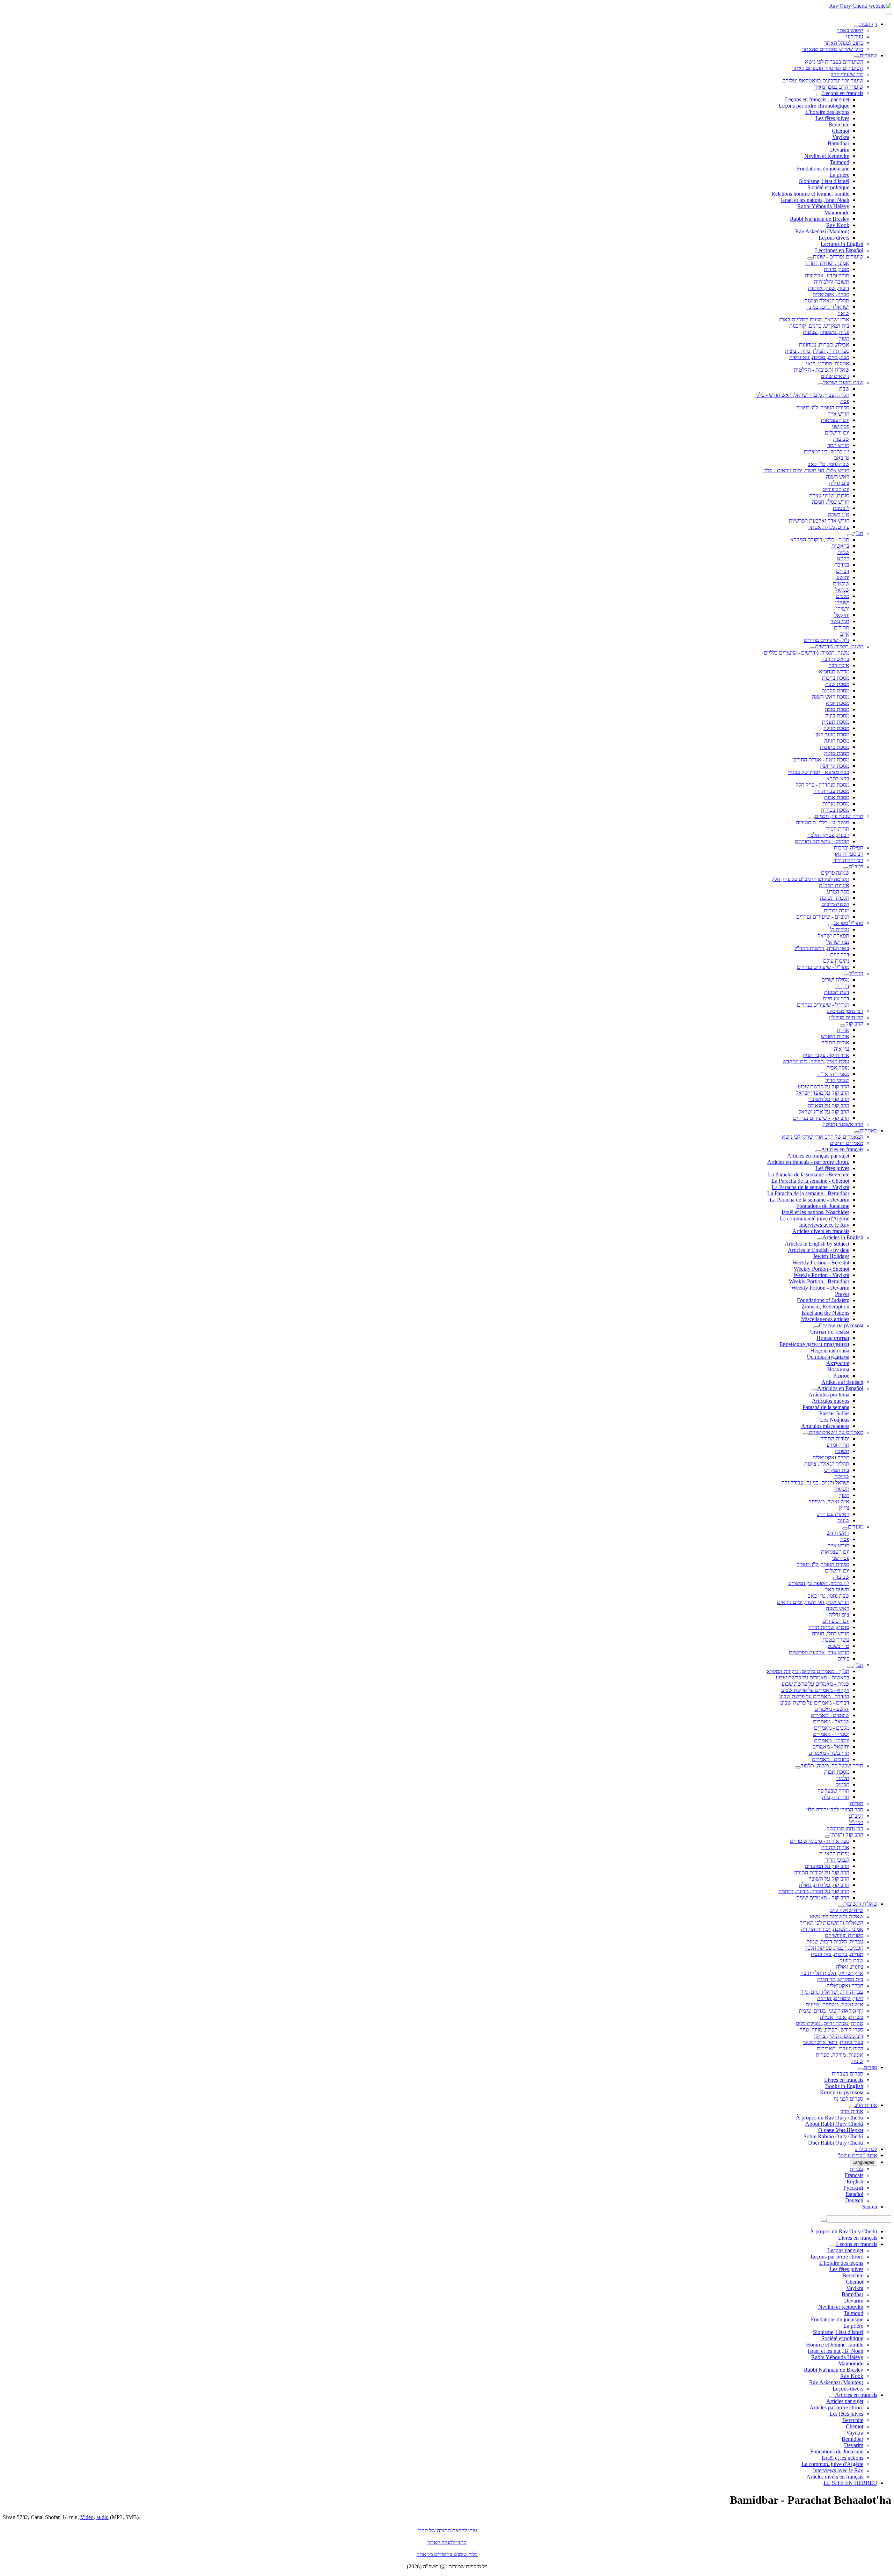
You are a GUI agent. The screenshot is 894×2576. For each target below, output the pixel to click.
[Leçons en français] (819, 95)
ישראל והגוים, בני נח (828, 307)
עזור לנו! (855, 37)
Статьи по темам (829, 1332)
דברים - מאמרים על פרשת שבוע (815, 1703)
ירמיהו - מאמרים (832, 1740)
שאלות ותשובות (860, 1904)
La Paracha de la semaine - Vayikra (811, 1187)
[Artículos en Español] (814, 1390)
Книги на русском (842, 2092)
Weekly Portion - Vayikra (821, 1275)
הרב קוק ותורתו (847, 1835)
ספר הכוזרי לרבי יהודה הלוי (835, 1809)
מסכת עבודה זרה (831, 791)
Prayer (842, 1294)
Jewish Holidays (831, 1256)
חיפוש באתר (850, 30)
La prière (839, 175)
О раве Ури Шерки (841, 2130)
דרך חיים (840, 954)
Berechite (839, 125)
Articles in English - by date (819, 1250)
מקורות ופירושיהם (844, 1935)
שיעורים (869, 55)
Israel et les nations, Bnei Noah (815, 200)
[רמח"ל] (847, 975)
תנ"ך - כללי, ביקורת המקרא (820, 539)
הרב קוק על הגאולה (829, 1105)
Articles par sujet (845, 2401)
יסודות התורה (835, 1439)
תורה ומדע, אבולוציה (827, 275)
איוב (845, 634)
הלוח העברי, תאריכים (840, 2048)
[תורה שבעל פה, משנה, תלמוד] (798, 1767)
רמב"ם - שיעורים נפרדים (823, 917)
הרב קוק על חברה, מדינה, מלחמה (814, 1891)
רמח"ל (856, 973)
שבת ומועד (852, 1960)
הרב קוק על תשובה (829, 1099)
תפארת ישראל (834, 936)
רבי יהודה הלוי (848, 860)
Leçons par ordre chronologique (814, 106)
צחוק (844, 1508)
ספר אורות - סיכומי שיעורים (820, 1841)
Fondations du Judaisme (823, 1206)
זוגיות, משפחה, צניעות (826, 332)
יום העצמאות (835, 420)
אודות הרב (866, 2105)
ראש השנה (838, 477)
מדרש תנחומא (834, 672)
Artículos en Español (840, 1388)
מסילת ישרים (835, 980)
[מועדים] (845, 1528)
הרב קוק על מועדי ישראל (823, 1093)
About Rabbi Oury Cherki (834, 2124)
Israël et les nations (842, 2458)
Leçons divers (834, 238)
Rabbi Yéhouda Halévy (823, 206)
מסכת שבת (837, 684)
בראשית (840, 546)
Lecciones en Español (839, 250)
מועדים (856, 1527)
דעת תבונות (837, 992)
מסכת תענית (836, 722)
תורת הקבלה (836, 1797)
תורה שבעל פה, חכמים (839, 816)
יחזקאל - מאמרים (831, 1747)
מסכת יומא (838, 703)
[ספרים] (861, 2069)
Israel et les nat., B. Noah (836, 2351)
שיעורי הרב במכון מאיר (839, 87)
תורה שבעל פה (833, 1791)
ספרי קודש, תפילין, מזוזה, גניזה (831, 2030)
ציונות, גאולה (850, 1967)
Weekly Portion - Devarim (820, 1288)
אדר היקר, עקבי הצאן (826, 1055)
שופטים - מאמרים (830, 1715)
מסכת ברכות (836, 678)
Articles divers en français (821, 1231)
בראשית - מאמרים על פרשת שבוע (812, 1677)
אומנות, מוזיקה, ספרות (840, 2055)
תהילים (842, 627)
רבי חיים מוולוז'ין (846, 1017)
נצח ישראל (838, 942)
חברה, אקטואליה (831, 294)
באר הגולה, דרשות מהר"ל (822, 948)
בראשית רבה (835, 659)
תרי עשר (840, 621)
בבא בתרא (838, 778)
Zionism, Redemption (825, 1307)
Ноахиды (838, 1369)
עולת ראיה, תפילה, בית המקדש (816, 1061)
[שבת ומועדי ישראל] (820, 384)
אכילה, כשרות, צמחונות (824, 345)
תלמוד (843, 1778)
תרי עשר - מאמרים (829, 1753)
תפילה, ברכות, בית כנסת (837, 1954)
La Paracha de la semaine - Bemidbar (808, 1193)
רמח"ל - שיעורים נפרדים (823, 1005)
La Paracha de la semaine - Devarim (809, 1200)
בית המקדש (837, 1470)
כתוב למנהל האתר (844, 43)
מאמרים (869, 1130)
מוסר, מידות (837, 269)
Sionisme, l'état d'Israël (824, 181)
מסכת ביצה (837, 716)
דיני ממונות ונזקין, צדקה (838, 2036)
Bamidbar (838, 143)
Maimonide (837, 213)
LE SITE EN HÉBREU (850, 2483)
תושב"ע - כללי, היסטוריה (823, 822)
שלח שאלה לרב (847, 1910)
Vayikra (841, 137)
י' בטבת (841, 508)
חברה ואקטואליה (831, 1457)
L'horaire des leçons (827, 112)
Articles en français (842, 1149)
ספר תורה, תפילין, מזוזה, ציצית (817, 351)
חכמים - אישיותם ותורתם (822, 841)
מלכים (843, 596)
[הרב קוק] (843, 1026)
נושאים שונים (835, 376)
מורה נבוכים (837, 910)
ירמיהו (843, 609)
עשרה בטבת (836, 1640)
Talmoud (840, 162)
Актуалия (838, 1363)
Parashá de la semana (826, 1407)
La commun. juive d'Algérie (832, 2464)
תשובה (842, 1451)
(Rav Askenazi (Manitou (822, 231)
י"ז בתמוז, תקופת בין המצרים (819, 1583)
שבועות (841, 439)
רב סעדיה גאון (848, 854)
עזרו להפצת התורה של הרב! (447, 2530)
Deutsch (854, 2200)
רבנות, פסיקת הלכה (828, 835)
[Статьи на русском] (816, 1327)
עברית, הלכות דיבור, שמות (835, 1942)
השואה (842, 1489)
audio (102, 2517)
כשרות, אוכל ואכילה (842, 2017)
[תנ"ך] (850, 535)
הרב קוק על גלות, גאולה (824, 1885)
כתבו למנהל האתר (447, 2542)
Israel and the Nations (825, 1313)
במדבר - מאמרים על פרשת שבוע (814, 1696)
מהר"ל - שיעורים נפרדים (823, 967)
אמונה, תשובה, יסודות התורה (832, 1929)
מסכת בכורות (835, 810)
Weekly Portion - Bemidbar (819, 1281)
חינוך (844, 338)
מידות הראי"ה (834, 1853)
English (855, 2181)
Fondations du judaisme (823, 169)
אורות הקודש (835, 1036)
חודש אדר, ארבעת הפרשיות (819, 1652)
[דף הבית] (857, 26)
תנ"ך (858, 533)
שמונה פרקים (835, 873)
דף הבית (868, 24)
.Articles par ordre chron (836, 2407)
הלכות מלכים (835, 904)
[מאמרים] (857, 1132)
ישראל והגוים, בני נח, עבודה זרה (815, 1483)
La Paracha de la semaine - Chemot (810, 1181)
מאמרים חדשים (847, 1143)
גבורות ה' (840, 929)
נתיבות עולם (836, 961)
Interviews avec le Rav (824, 1225)
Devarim (840, 150)
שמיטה (842, 1476)
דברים (843, 571)
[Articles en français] (818, 1151)
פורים (843, 1659)
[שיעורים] (857, 57)
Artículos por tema (829, 1395)
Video (87, 2517)
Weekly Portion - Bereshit (821, 1263)
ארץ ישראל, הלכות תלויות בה (832, 1973)
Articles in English (843, 1237)
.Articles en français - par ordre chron (808, 1162)
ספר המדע (838, 892)
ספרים (870, 2067)
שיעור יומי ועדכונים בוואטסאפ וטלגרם (823, 81)
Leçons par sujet (845, 2250)
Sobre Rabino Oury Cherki (833, 2136)
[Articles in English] (820, 1239)
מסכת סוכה (837, 709)
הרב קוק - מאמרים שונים (823, 1898)
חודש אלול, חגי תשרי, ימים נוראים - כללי (806, 470)
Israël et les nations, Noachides (815, 1212)
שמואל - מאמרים (831, 1721)
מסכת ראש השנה (831, 697)
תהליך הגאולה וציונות (827, 301)
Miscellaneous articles (825, 1319)
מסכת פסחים (835, 690)
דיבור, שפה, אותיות (829, 288)
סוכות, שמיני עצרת (829, 495)
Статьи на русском (841, 1325)
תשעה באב (837, 1589)
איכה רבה (839, 665)
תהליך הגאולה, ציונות (827, 1464)
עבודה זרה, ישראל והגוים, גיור (832, 1992)
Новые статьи (833, 1338)
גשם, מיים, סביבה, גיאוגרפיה (819, 357)
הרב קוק (854, 1024)
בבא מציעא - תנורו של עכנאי (819, 772)
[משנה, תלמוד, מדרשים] (812, 648)
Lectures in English (842, 244)
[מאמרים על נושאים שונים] (806, 1434)
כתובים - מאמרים (831, 1759)
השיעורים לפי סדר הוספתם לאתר (828, 68)
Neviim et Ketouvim (827, 156)
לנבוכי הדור (837, 1080)
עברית (856, 2169)
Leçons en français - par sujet (817, 99)
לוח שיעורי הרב (847, 74)
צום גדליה (839, 483)
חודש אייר (838, 414)
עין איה (842, 1049)
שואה (843, 313)
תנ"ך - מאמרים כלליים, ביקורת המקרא (808, 1671)
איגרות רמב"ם (834, 885)
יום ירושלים (837, 433)
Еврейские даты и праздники (814, 1344)
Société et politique (828, 187)
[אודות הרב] (852, 2107)
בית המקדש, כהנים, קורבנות (819, 326)
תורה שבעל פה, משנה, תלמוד (832, 1765)
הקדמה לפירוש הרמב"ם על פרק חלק (810, 879)
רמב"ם (856, 866)
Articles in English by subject (817, 1244)
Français (854, 2175)
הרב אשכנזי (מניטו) (843, 1124)
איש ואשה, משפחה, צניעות (834, 2004)
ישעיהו (842, 602)
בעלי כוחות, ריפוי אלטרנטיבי (833, 2042)
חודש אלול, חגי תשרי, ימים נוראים (813, 1602)
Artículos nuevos (831, 1401)
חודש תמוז (838, 445)
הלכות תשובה (835, 898)
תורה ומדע (838, 1445)
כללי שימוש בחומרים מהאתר (833, 49)
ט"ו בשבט (838, 514)
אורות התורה (835, 1042)
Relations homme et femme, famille (810, 194)
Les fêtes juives (832, 118)
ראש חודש (838, 1533)
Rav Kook (838, 225)
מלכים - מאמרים (832, 1728)
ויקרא (843, 558)
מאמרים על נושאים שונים (836, 1432)
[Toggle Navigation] (888, 14)
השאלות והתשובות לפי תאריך (831, 1923)
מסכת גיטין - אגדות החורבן (821, 760)
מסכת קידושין (835, 766)
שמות (843, 552)
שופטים (841, 583)
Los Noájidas (835, 1420)
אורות (843, 1030)
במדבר (842, 565)
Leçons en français (843, 93)
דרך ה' (842, 986)
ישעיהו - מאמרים (831, 1734)
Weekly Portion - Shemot (822, 1269)
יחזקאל (842, 615)
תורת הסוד (838, 829)
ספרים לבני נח (848, 2099)
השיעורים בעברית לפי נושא (834, 62)
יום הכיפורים (836, 489)
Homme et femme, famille (835, 2345)
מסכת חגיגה (837, 741)
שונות (843, 1520)
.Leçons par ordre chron (837, 2257)
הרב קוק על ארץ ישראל (824, 1112)
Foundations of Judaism (823, 1300)
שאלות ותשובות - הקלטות (822, 370)
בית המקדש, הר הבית (840, 1979)
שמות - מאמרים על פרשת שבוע (815, 1684)
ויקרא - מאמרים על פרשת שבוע (815, 1690)
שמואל (842, 590)
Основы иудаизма (828, 1357)
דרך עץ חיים (836, 998)
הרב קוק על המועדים (827, 1866)
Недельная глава (830, 1351)
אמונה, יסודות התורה (827, 263)
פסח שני (841, 426)
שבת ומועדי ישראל (843, 382)
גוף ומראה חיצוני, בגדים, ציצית (831, 2011)
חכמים (842, 1784)
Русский (853, 2188)
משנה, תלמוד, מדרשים (839, 646)
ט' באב (842, 458)
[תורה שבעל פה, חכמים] (812, 818)
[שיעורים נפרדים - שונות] (810, 258)
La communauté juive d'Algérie (815, 1218)
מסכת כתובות (835, 747)
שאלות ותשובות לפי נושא (836, 1916)
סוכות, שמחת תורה (829, 1627)
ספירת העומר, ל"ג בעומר (823, 407)
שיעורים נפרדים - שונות (838, 257)
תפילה (857, 1803)
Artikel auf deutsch (842, 1382)
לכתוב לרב (866, 2149)
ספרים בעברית (848, 2074)
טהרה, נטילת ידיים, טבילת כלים (829, 2023)
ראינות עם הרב (833, 1514)
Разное (841, 1376)
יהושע (843, 577)
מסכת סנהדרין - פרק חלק (822, 785)
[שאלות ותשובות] (841, 1906)
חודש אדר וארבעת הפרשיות (819, 521)
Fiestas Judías (834, 1413)
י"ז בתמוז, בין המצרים (827, 451)
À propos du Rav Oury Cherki (830, 2118)
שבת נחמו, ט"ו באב (829, 464)
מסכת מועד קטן (832, 734)
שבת (844, 389)
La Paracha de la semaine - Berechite (809, 1174)
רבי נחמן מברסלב (845, 1011)
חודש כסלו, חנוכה (831, 502)
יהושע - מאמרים (832, 1709)
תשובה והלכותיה (832, 282)
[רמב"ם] (846, 868)
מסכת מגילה (836, 728)
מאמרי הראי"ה (833, 1074)
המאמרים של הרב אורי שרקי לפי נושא (823, 1137)
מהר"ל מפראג (849, 923)
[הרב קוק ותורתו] (827, 1837)
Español (854, 2194)
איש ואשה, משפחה (829, 1501)
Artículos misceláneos (825, 1426)
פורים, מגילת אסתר (829, 527)
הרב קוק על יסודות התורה (822, 1872)
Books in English (844, 2086)
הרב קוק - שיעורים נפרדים (821, 1118)
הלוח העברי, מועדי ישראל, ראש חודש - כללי (802, 395)
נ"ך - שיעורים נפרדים (827, 640)
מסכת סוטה (837, 753)
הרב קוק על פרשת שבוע (823, 1086)
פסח (845, 401)
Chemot (841, 131)
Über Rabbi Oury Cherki (836, 2143)
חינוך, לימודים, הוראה (840, 1998)
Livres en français (844, 2080)
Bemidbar (852, 2439)
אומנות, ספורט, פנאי (828, 363)
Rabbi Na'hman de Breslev (820, 219)
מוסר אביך (838, 1068)
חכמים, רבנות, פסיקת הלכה (834, 1948)
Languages (863, 2162)
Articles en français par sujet (818, 1156)
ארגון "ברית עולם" (858, 2155)
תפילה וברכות (849, 848)
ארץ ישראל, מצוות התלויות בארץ (814, 319)
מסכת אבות (837, 797)
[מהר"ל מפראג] (831, 925)
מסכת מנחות (836, 804)
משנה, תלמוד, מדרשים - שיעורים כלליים (807, 653)
